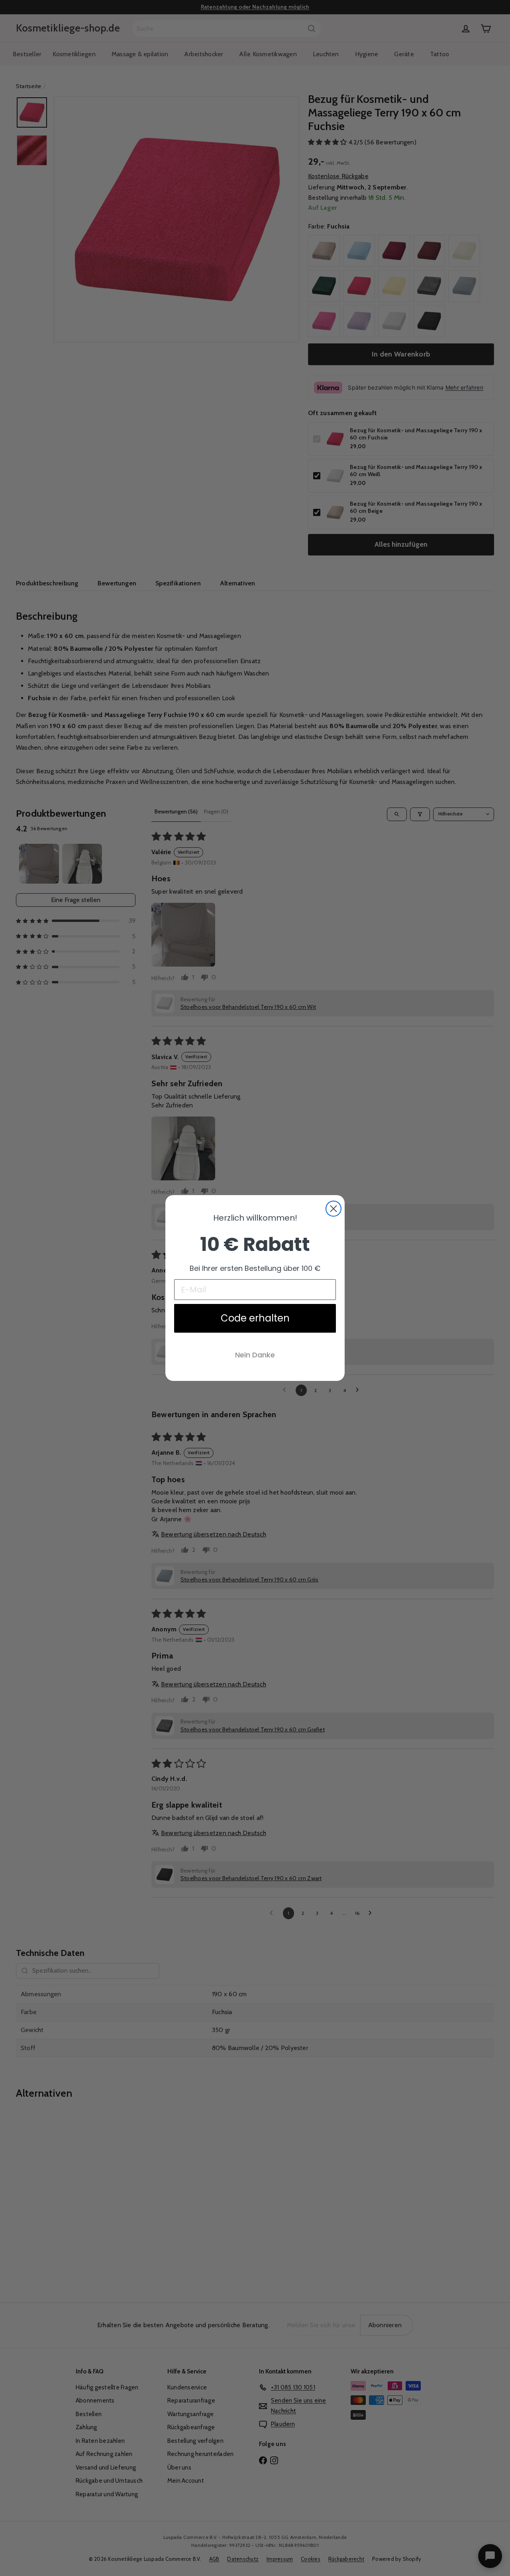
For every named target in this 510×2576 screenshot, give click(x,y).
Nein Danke (255, 1355)
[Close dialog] (333, 1209)
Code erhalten (255, 1318)
